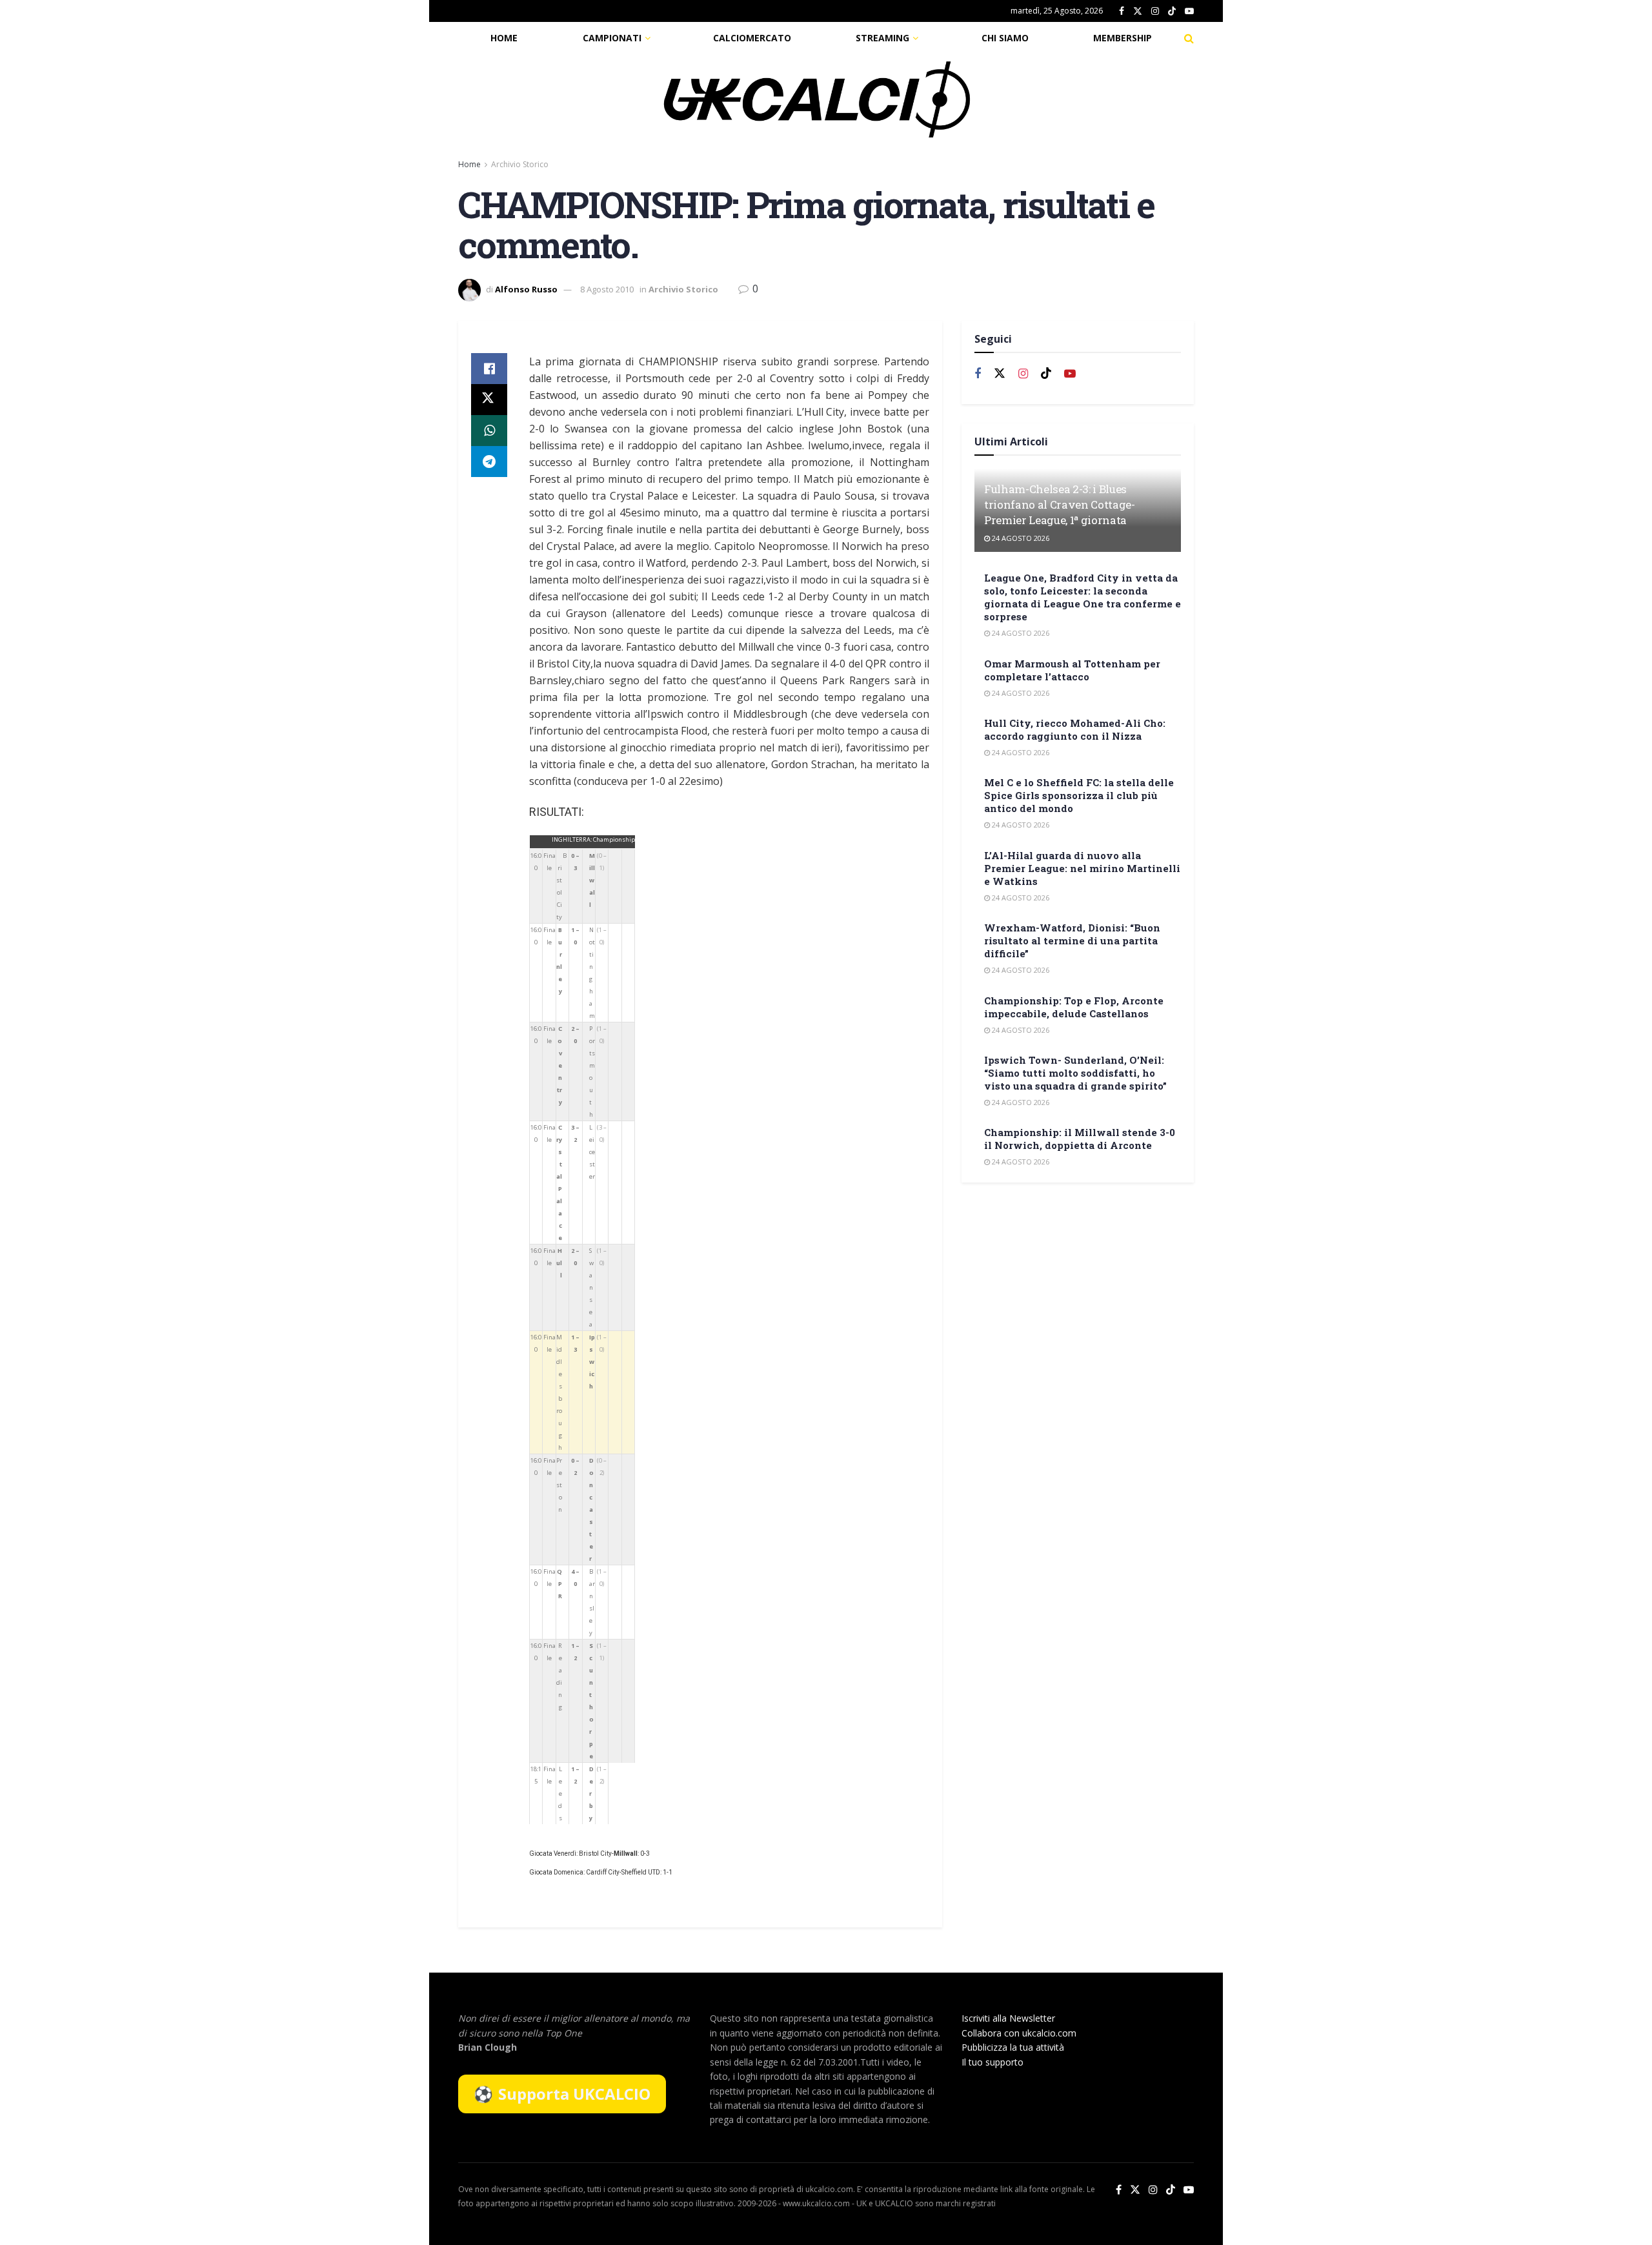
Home (504, 38)
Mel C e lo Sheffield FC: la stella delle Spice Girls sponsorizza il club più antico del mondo (1079, 795)
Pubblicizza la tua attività (1013, 2047)
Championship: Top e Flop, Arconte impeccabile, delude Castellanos (1074, 1007)
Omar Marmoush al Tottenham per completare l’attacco (1072, 670)
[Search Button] (1189, 38)
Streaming (882, 38)
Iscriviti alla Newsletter (1008, 2018)
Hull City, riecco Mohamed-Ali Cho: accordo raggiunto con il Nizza (1075, 729)
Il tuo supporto (992, 2062)
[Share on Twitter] (489, 400)
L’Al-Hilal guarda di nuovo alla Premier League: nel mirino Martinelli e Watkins (1082, 868)
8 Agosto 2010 (607, 289)
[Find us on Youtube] (1189, 11)
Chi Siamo (1005, 38)
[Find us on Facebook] (1122, 11)
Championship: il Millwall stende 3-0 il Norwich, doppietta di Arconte (1080, 1139)
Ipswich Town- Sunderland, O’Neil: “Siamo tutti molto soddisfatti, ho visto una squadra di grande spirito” (1075, 1073)
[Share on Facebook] (489, 369)
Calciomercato (752, 38)
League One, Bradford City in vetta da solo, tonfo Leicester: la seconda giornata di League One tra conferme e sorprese (1083, 597)
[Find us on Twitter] (1138, 11)
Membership (1123, 38)
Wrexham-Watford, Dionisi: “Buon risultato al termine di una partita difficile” (1072, 940)
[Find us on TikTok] (1172, 12)
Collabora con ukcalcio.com (1019, 2033)
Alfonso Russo (526, 289)
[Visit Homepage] (817, 99)
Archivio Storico (520, 164)
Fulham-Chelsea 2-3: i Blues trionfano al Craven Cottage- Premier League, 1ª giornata (1059, 504)
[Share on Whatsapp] (489, 431)
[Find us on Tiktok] (1046, 374)
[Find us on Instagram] (1155, 11)
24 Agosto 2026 (1020, 538)
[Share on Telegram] (489, 462)
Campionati (612, 38)
